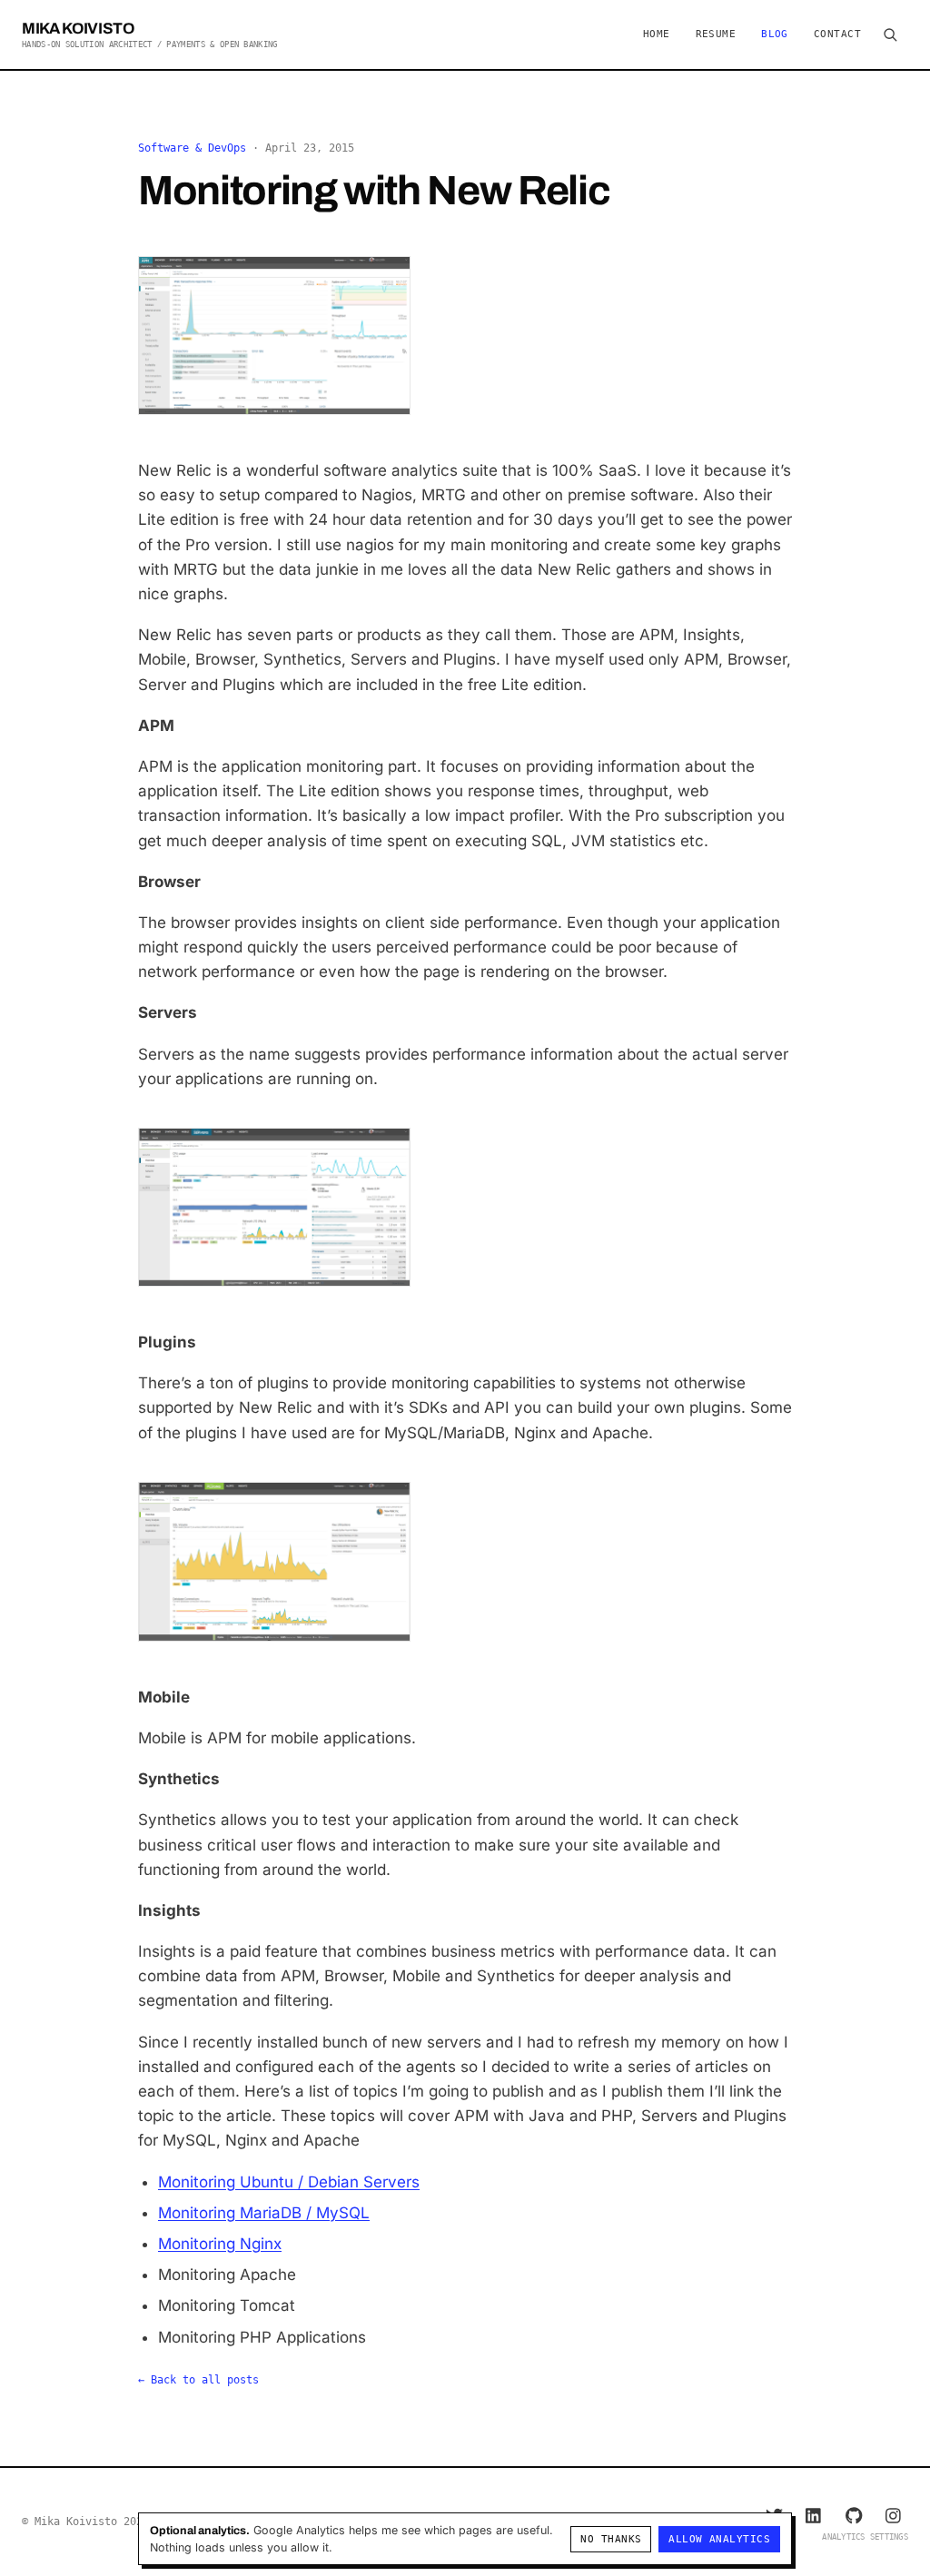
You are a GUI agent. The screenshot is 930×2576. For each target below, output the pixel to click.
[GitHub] (854, 2515)
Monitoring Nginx (220, 2244)
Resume (716, 34)
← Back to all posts (198, 2380)
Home (657, 34)
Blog (775, 34)
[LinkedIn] (814, 2515)
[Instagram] (894, 2515)
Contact (837, 34)
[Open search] (890, 35)
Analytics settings (865, 2537)
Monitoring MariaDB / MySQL (264, 2213)
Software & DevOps (192, 148)
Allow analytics (719, 2539)
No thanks (611, 2539)
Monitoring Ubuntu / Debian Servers (289, 2182)
